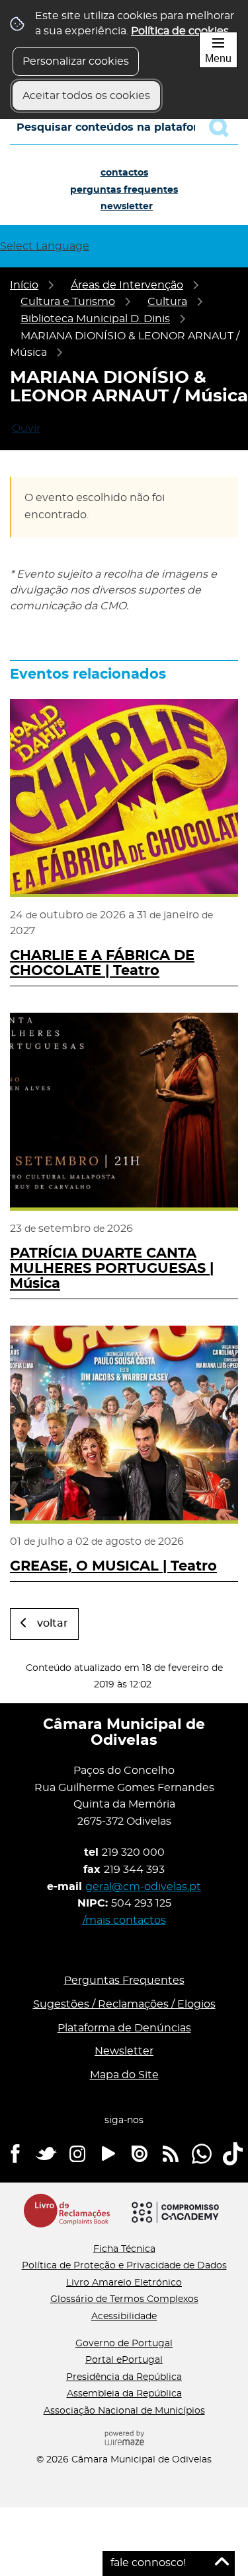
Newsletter (127, 207)
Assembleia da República (124, 2394)
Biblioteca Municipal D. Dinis (95, 319)
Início (24, 285)
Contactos (124, 173)
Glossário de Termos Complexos (124, 2299)
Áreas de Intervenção (127, 285)
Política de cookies (180, 31)
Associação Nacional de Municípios (124, 2411)
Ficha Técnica (124, 2249)
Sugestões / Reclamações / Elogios (124, 2004)
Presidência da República (124, 2377)
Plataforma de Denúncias (124, 2028)
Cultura (167, 302)
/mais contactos (124, 1920)
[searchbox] (124, 127)
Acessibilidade (124, 2317)
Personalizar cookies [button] (76, 61)
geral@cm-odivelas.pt (143, 1887)
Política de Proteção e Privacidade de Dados (124, 2266)
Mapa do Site (124, 2075)
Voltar (53, 1623)
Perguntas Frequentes (124, 190)
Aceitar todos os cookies (86, 96)
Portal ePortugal (124, 2360)
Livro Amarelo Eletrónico (124, 2283)
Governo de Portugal (124, 2344)
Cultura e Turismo (68, 302)
